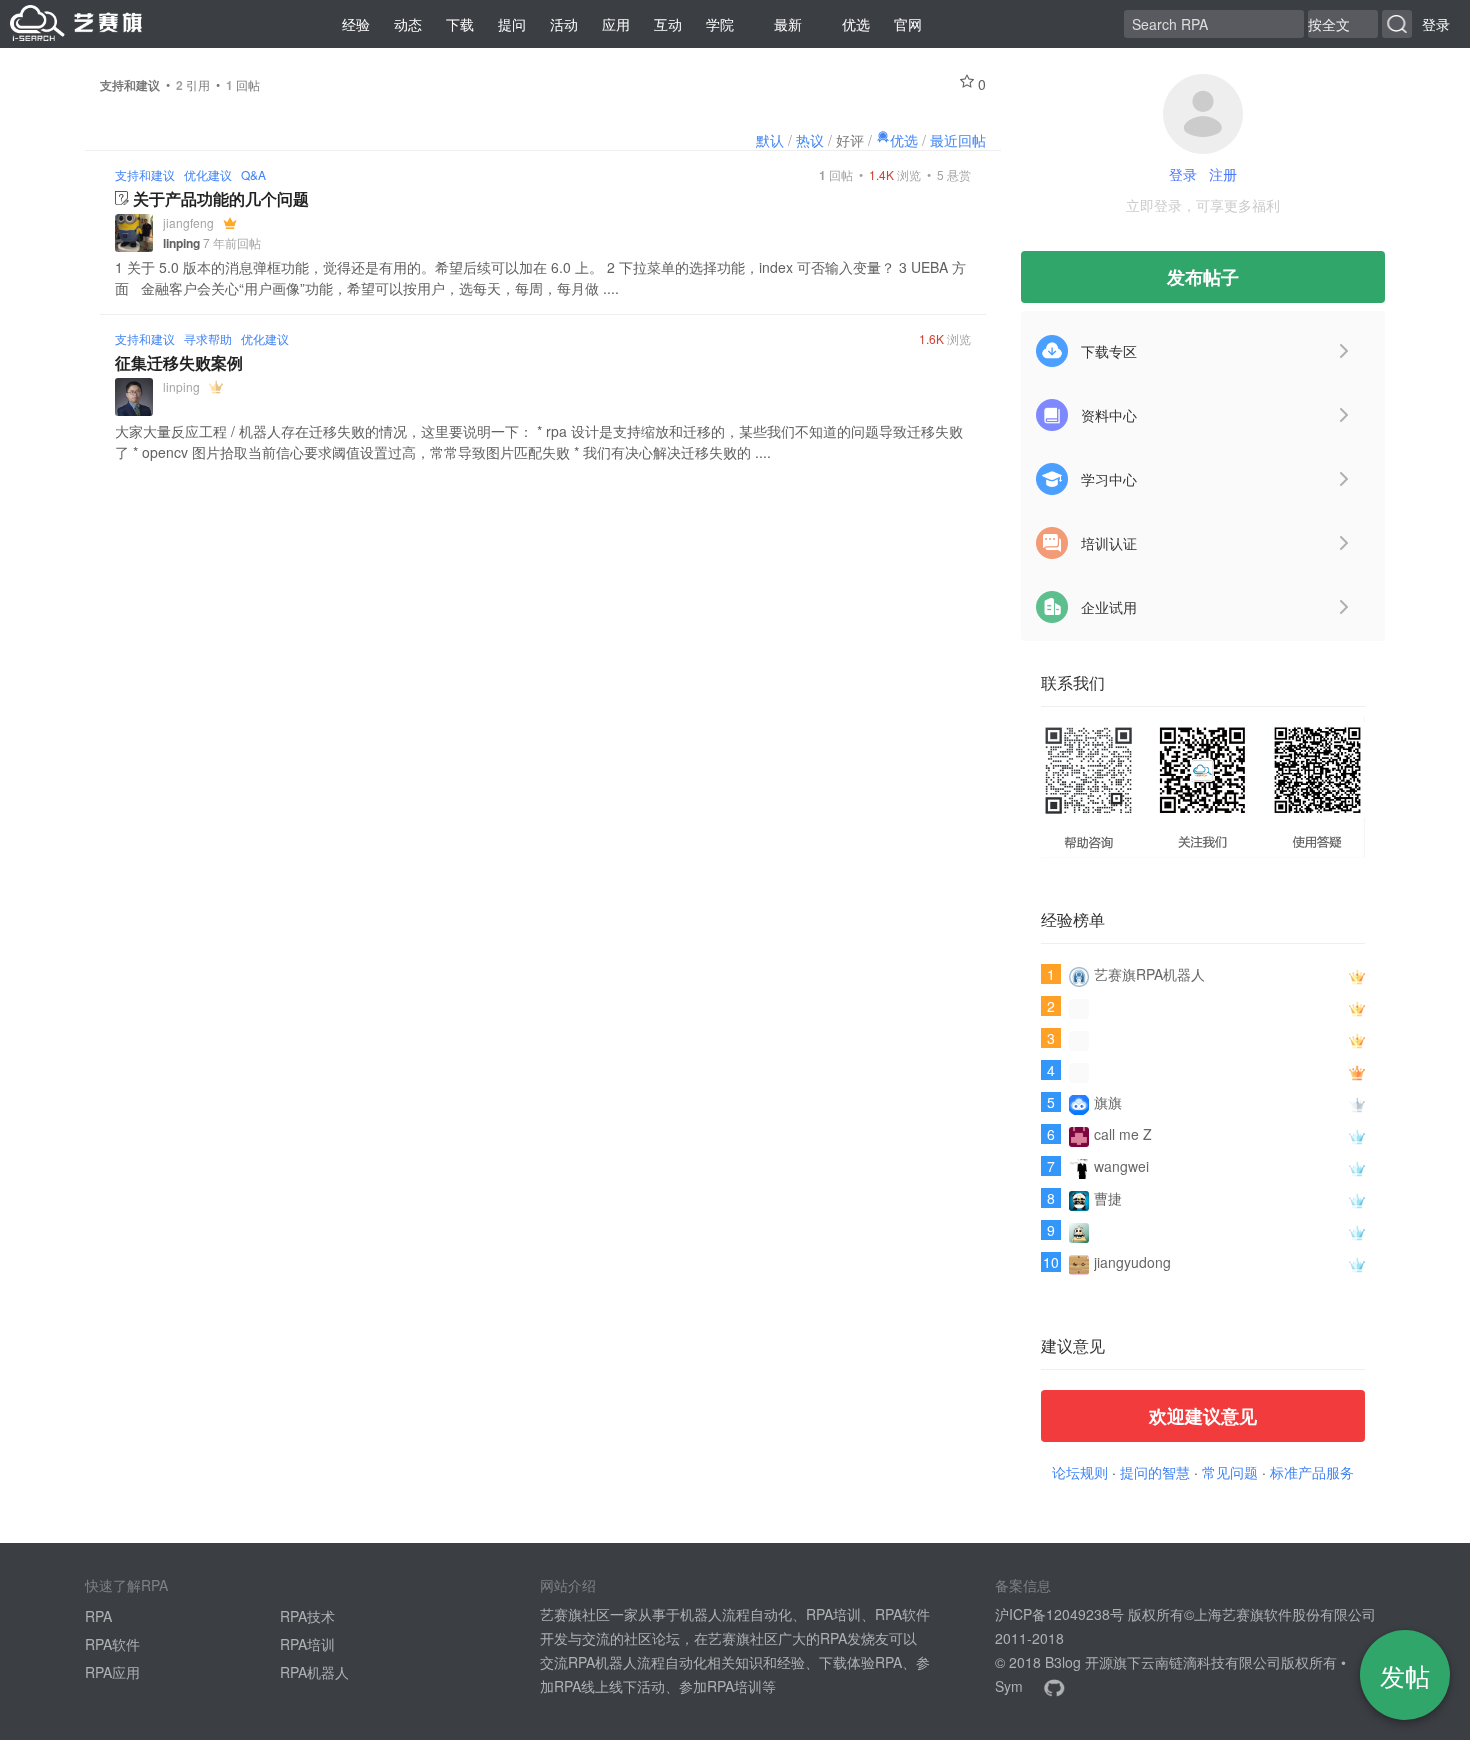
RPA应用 (112, 1672)
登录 (1436, 24)
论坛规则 (1080, 1472)
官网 (908, 24)
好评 (850, 140)
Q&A (253, 174)
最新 (788, 24)
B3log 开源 (1079, 1662)
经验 (356, 24)
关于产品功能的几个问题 (221, 198)
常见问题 (1230, 1472)
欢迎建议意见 (1203, 1416)
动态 (408, 24)
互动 (668, 24)
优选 (856, 24)
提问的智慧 (1155, 1472)
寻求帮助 (208, 338)
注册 (1223, 174)
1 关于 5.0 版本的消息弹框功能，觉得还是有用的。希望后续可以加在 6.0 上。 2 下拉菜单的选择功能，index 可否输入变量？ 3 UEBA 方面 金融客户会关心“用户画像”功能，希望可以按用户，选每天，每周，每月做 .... (540, 277)
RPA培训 (307, 1644)
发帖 (1405, 1675)
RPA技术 (307, 1616)
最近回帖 (958, 140)
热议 (810, 140)
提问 (512, 24)
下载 (460, 24)
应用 (616, 24)
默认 (770, 140)
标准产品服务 (1312, 1472)
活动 (564, 24)
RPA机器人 (314, 1672)
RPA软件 (112, 1644)
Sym (1009, 1686)
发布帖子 (1203, 277)
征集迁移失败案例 (179, 362)
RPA (98, 1616)
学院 (720, 24)
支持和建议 (145, 174)
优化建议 (208, 174)
